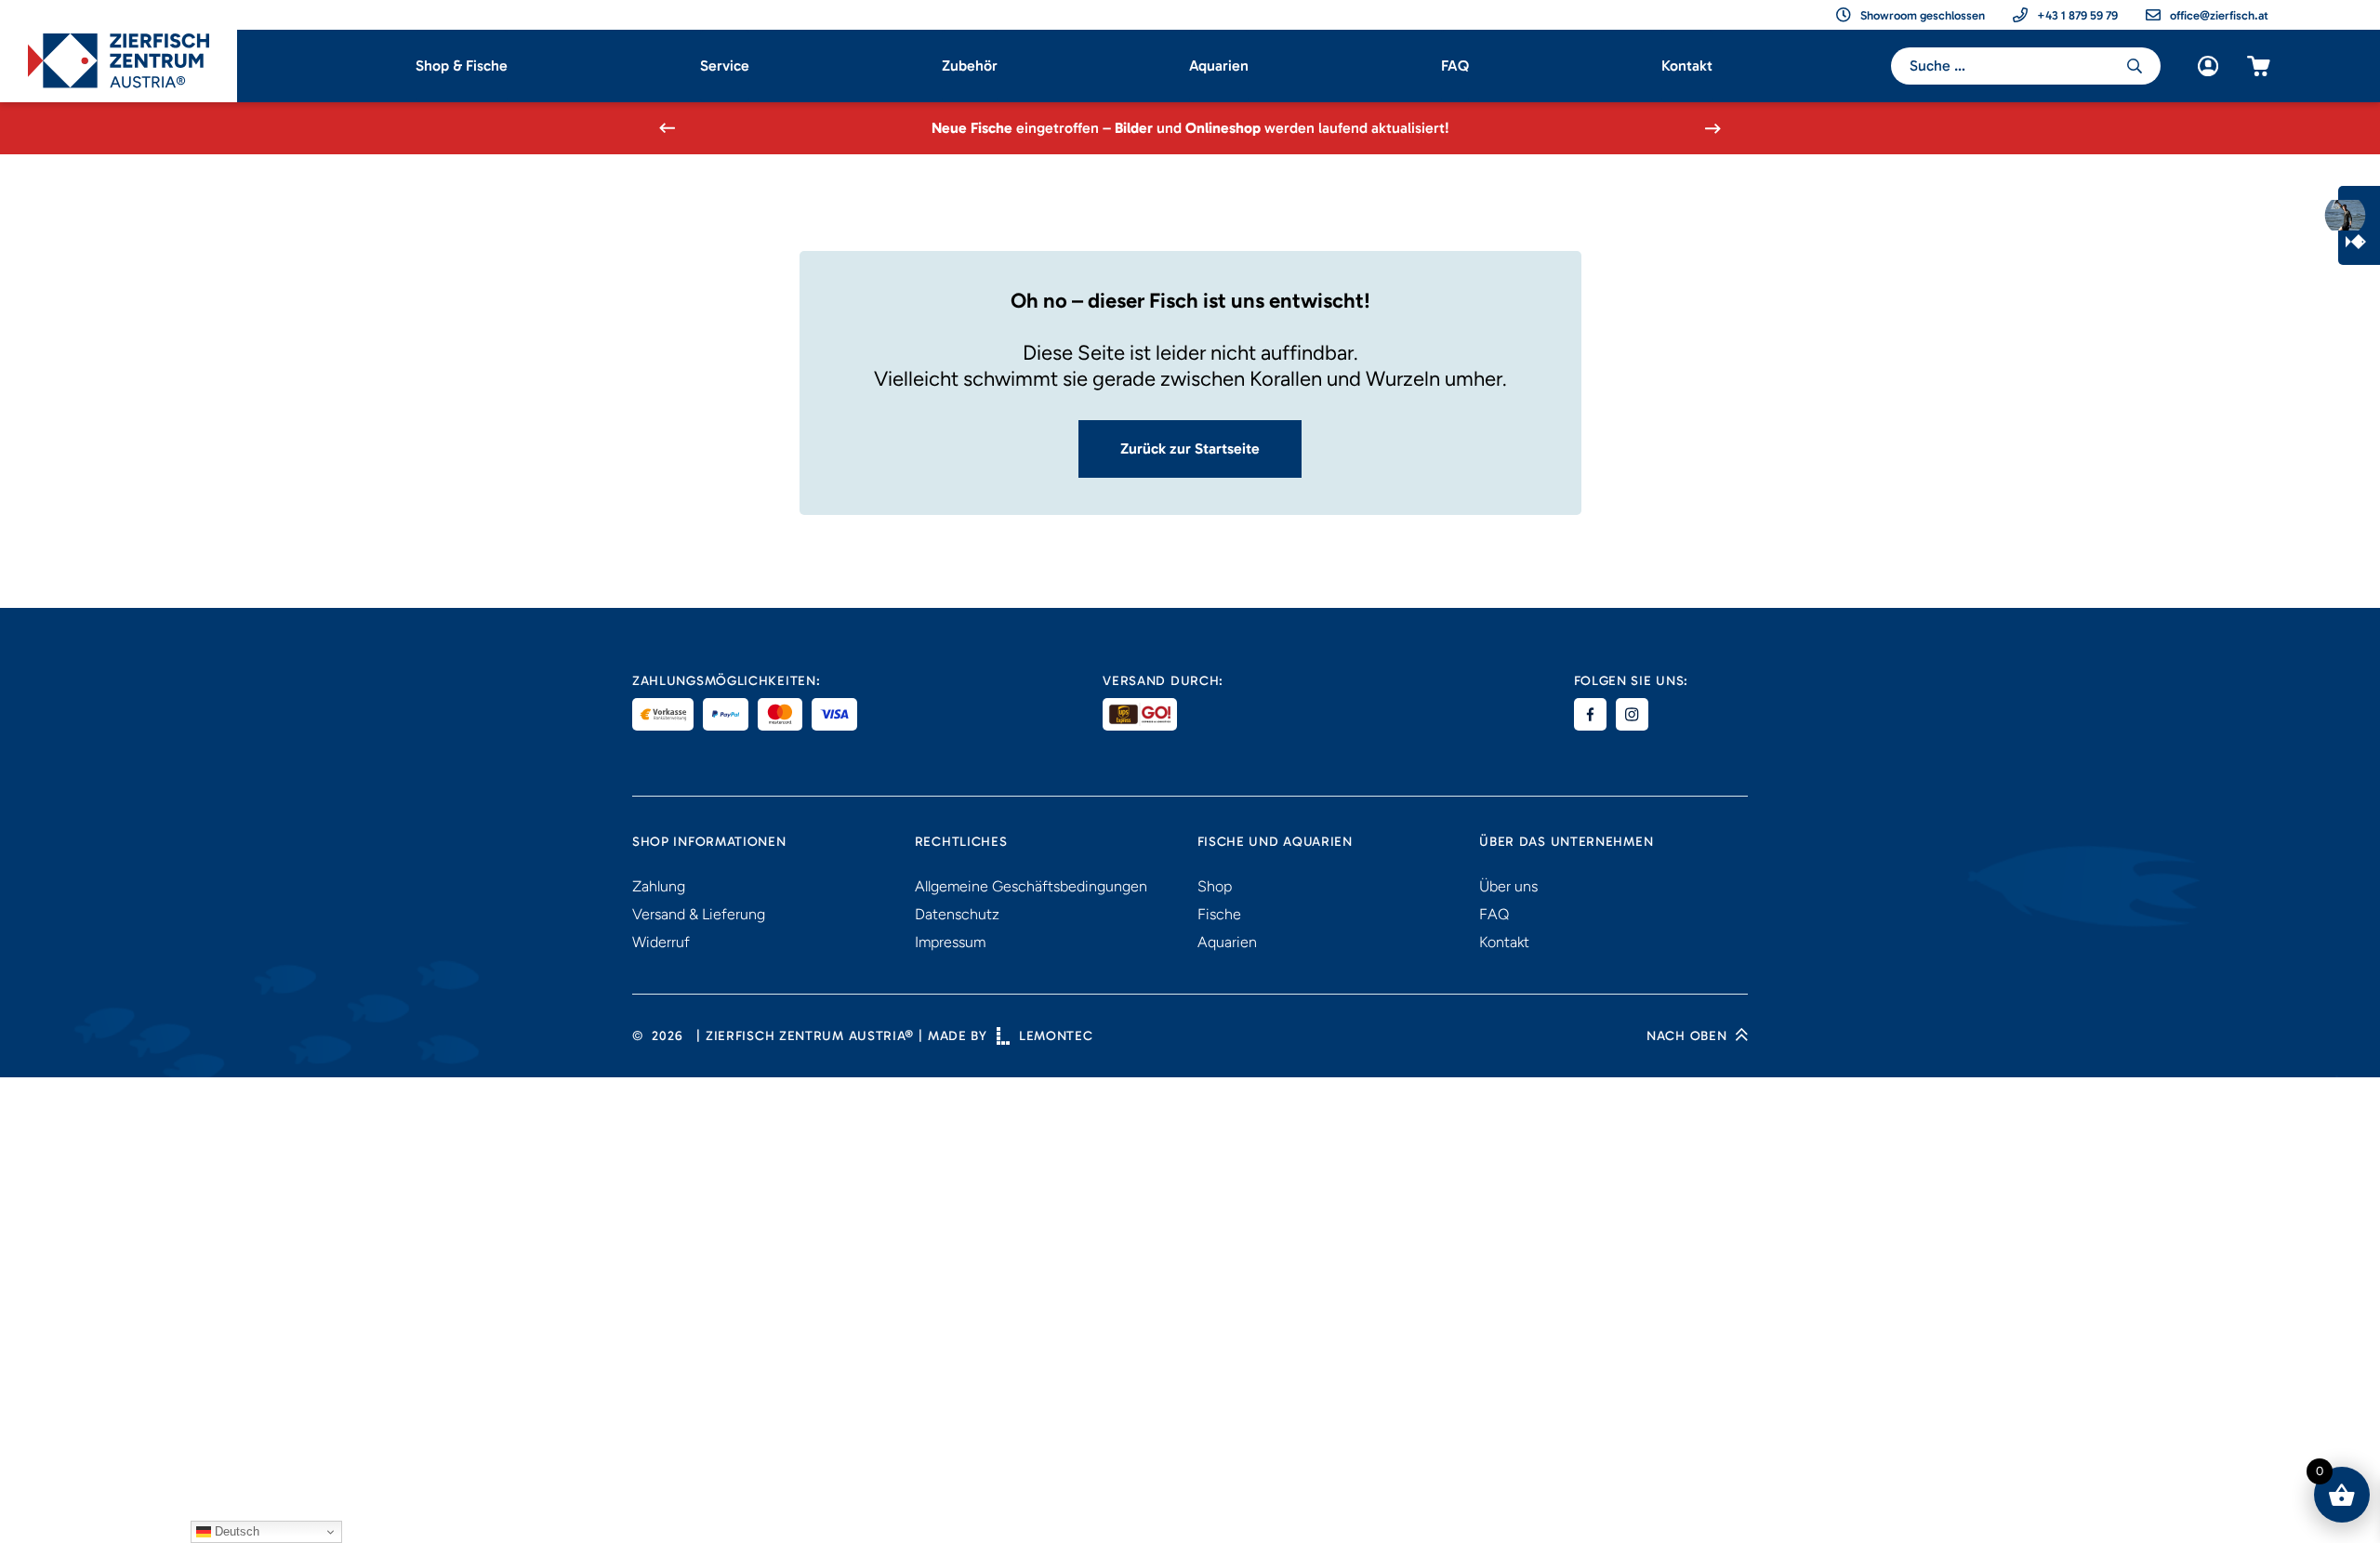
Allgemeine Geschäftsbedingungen (1031, 886)
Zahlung (659, 886)
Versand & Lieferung (699, 914)
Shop (1215, 886)
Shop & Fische (462, 66)
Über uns (1508, 886)
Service (725, 66)
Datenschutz (957, 914)
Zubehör (970, 66)
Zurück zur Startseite (1190, 448)
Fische (1219, 914)
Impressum (950, 942)
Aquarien (1219, 66)
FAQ (1455, 66)
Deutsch (235, 1531)
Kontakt (1687, 66)
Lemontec (1056, 1036)
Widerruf (661, 942)
